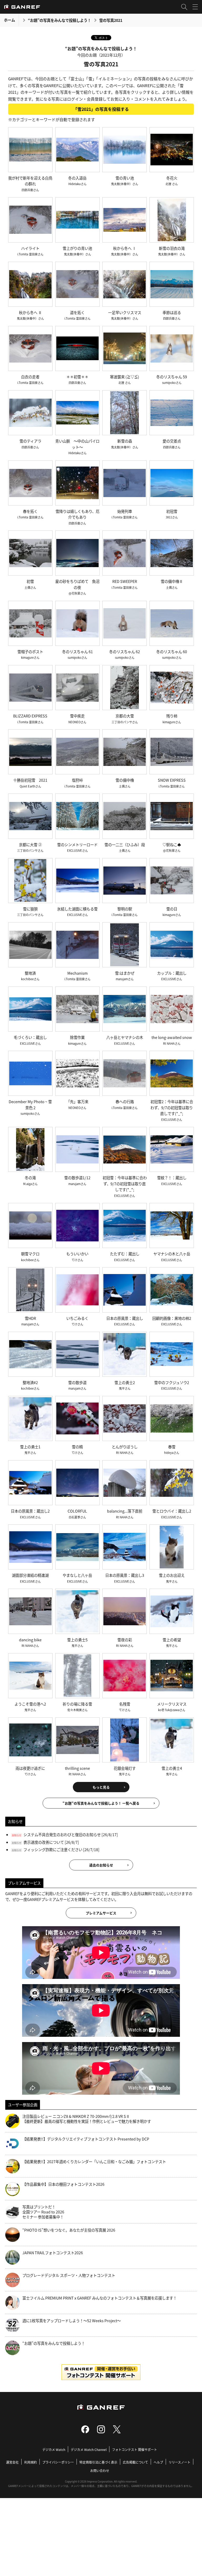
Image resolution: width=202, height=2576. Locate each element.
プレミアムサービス (101, 1913)
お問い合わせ (100, 2471)
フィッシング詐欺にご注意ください (53, 1849)
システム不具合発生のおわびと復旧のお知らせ (62, 1834)
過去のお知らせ (101, 1865)
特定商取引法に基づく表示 (98, 2462)
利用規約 (31, 2462)
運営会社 (12, 2462)
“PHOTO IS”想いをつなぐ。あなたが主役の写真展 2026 (69, 2230)
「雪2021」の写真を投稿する (101, 109)
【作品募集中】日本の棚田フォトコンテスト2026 (63, 2184)
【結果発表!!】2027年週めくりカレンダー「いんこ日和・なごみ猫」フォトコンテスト (94, 2162)
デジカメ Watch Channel (89, 2449)
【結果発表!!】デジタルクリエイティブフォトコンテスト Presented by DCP (86, 2139)
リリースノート (180, 2462)
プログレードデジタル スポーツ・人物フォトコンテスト (69, 2275)
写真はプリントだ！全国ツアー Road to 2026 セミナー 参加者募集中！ (43, 2212)
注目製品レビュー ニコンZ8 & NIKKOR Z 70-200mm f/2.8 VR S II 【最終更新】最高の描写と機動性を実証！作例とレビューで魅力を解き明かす (87, 2119)
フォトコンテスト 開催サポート (135, 2449)
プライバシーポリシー (58, 2462)
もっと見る (101, 1787)
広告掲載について (135, 2462)
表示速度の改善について (44, 1842)
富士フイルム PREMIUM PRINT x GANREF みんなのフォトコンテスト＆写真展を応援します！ (100, 2298)
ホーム (9, 20)
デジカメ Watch (54, 2449)
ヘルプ (158, 2462)
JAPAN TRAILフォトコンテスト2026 (53, 2253)
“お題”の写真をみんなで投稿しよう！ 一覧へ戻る (101, 1803)
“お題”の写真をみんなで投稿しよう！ (59, 20)
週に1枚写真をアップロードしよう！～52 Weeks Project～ (72, 2321)
